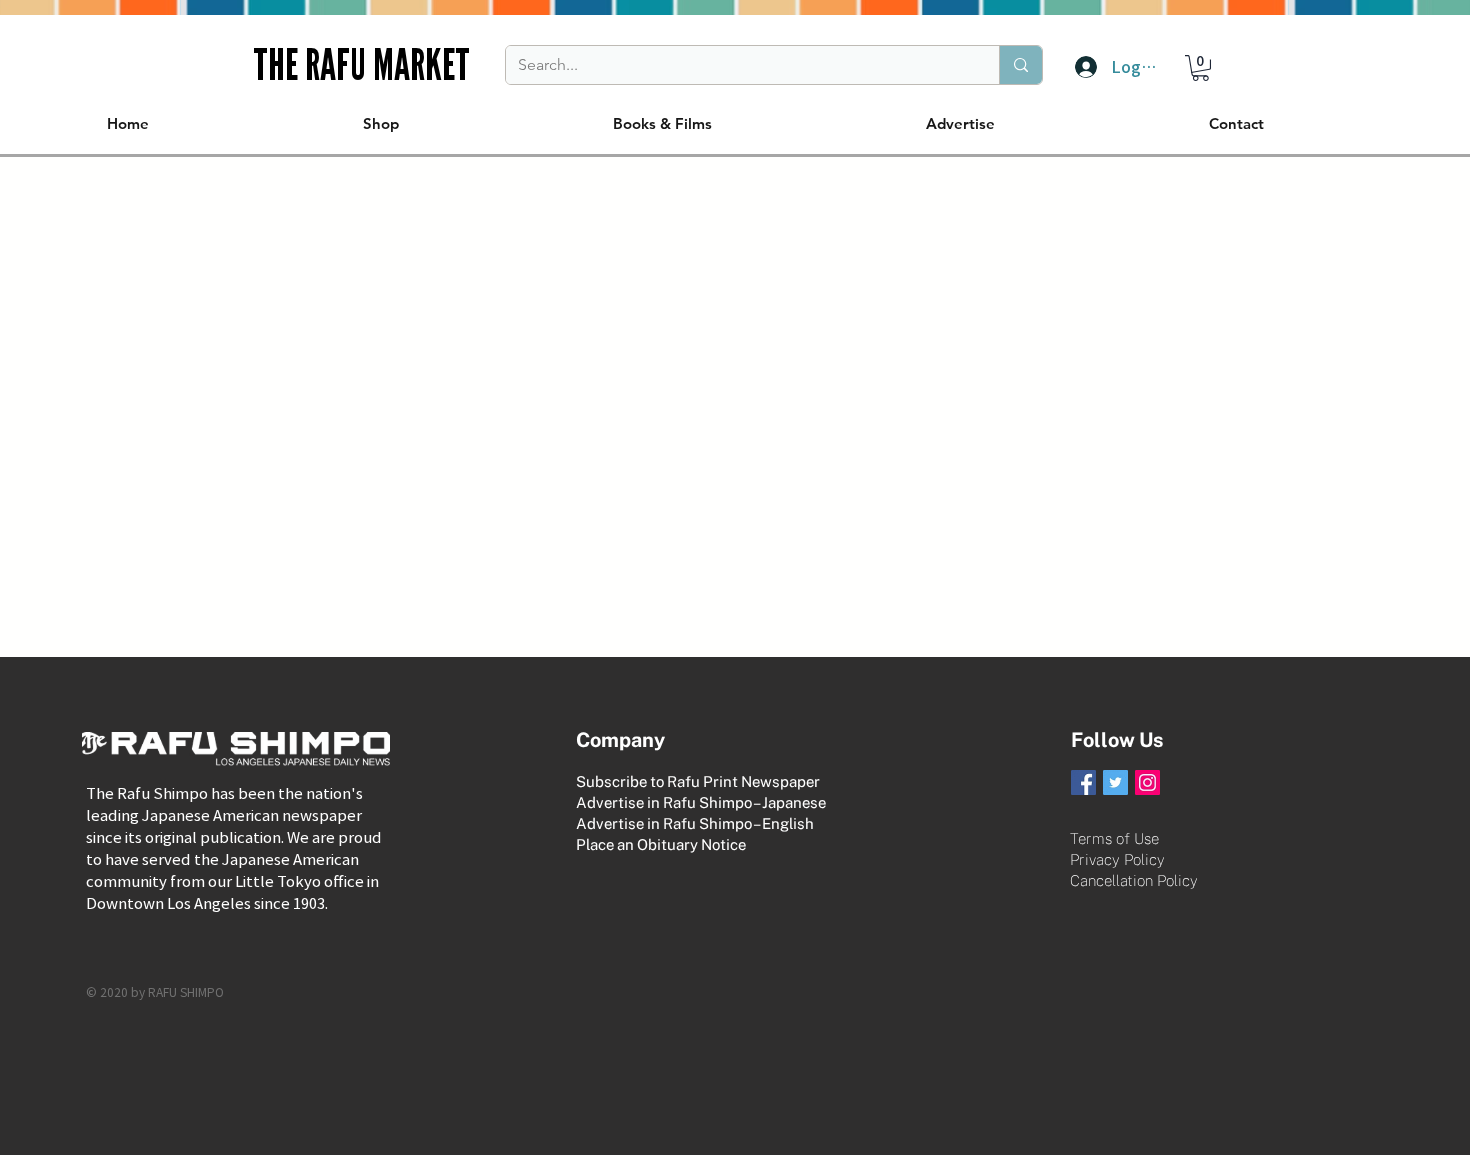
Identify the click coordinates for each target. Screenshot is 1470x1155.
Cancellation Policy (1134, 880)
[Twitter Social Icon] (1115, 782)
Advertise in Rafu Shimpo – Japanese (701, 802)
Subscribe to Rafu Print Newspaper (698, 781)
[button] (1200, 68)
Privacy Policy (1117, 859)
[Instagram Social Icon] (1147, 782)
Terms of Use (1114, 838)
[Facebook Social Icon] (1083, 782)
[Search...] (1020, 65)
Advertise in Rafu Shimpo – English (695, 823)
